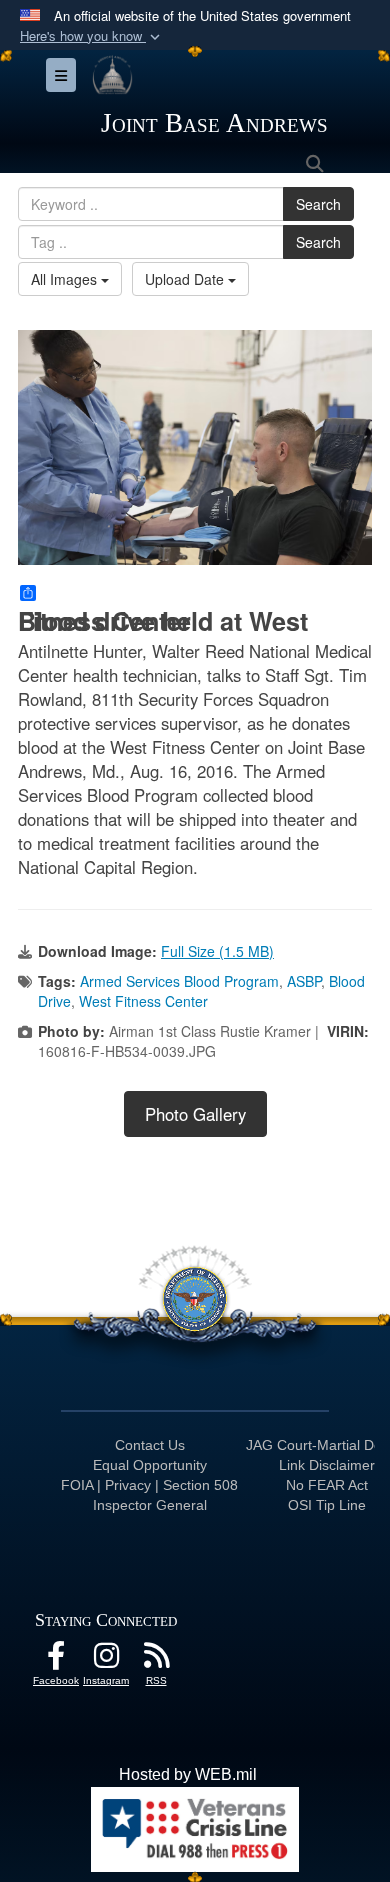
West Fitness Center (143, 1001)
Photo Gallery (195, 1114)
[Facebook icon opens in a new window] (56, 1660)
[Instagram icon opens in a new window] (106, 1660)
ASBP (304, 981)
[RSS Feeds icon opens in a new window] (156, 1660)
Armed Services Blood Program (179, 981)
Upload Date (186, 279)
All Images (66, 279)
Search (318, 204)
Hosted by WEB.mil (188, 1774)
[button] (92, 36)
